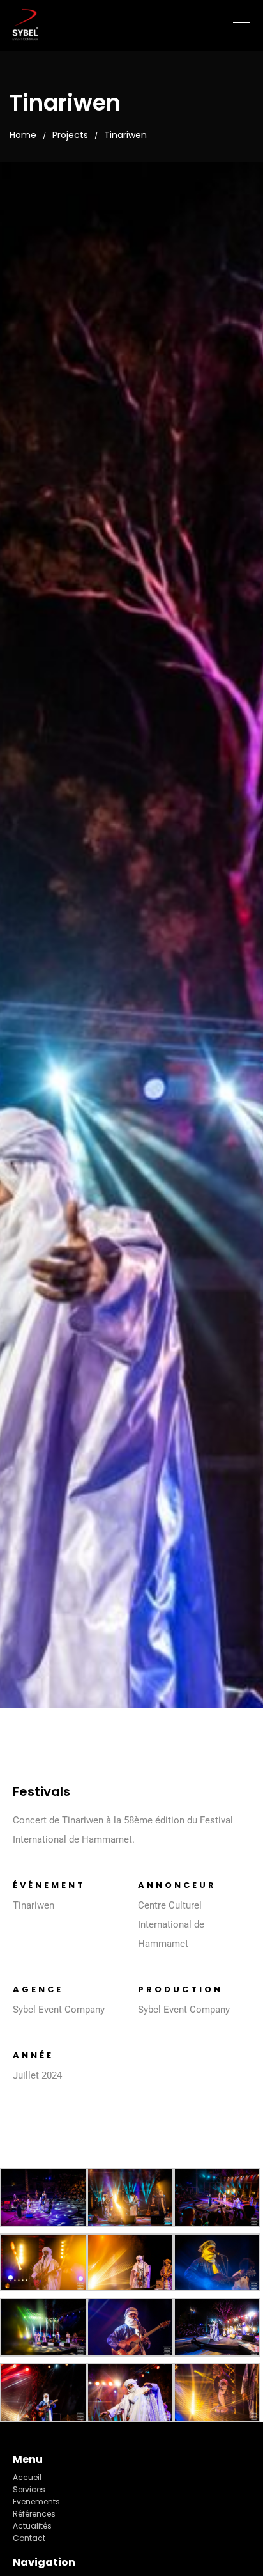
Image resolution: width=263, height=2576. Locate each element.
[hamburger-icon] (242, 26)
